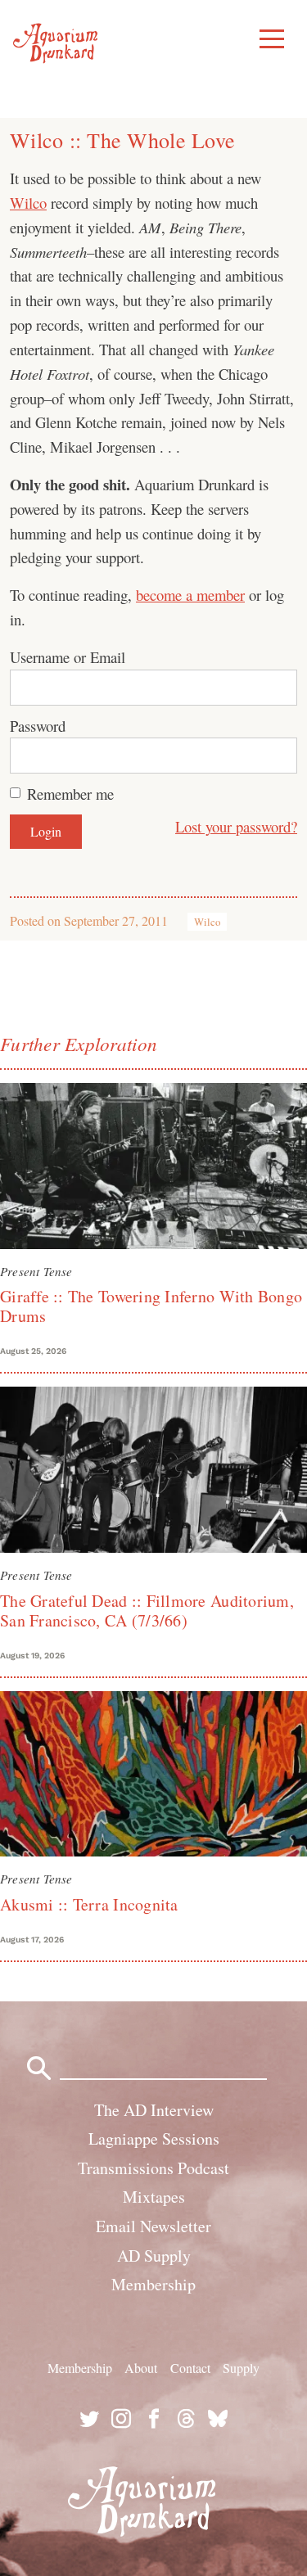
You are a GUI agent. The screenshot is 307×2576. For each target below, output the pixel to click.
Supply (241, 2368)
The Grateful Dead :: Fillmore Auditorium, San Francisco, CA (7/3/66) (147, 1611)
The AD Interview (154, 2110)
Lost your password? (236, 826)
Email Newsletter (153, 2226)
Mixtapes (154, 2197)
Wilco (28, 203)
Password (38, 726)
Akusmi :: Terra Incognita (89, 1904)
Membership (153, 2284)
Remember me (70, 794)
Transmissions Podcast (153, 2168)
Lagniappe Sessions (154, 2138)
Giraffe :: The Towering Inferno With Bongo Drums (151, 1306)
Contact (190, 2368)
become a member (190, 595)
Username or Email (68, 657)
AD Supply (154, 2256)
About (141, 2368)
